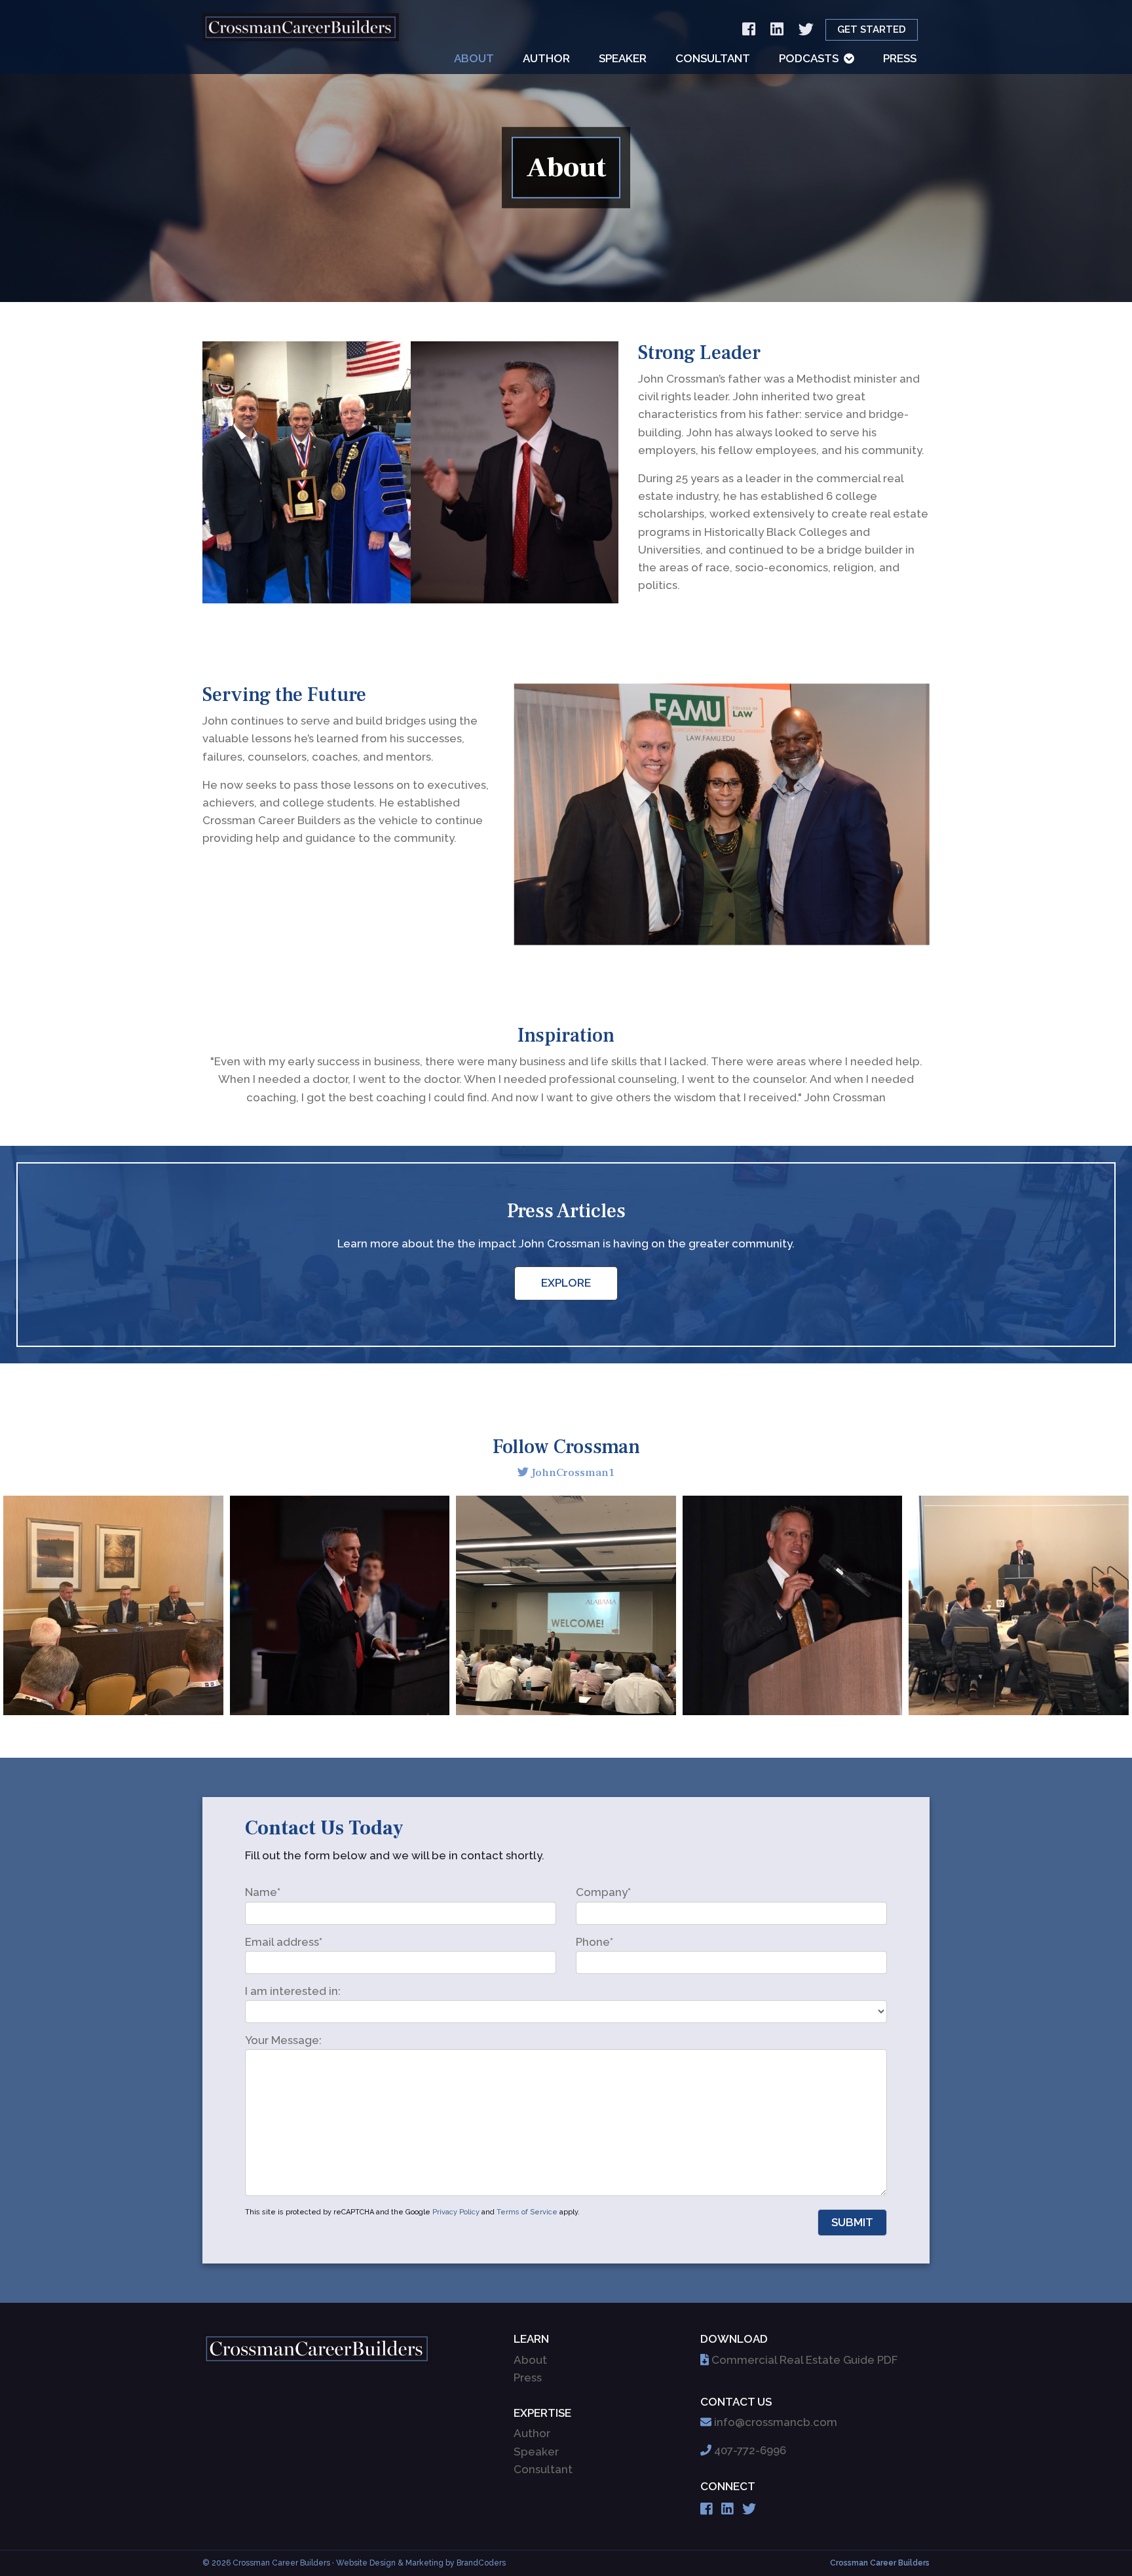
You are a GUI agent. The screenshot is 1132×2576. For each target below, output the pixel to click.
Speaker (623, 58)
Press (900, 58)
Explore (566, 1283)
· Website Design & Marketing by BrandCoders (419, 2563)
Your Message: (283, 2040)
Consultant (713, 58)
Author (546, 58)
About (474, 58)
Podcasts (809, 58)
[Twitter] (806, 30)
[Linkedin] (777, 30)
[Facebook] (749, 30)
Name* (263, 1892)
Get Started (872, 29)
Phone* (594, 1942)
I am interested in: (293, 1991)
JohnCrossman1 (573, 1473)
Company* (603, 1892)
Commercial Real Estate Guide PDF (804, 2360)
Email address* (284, 1942)
